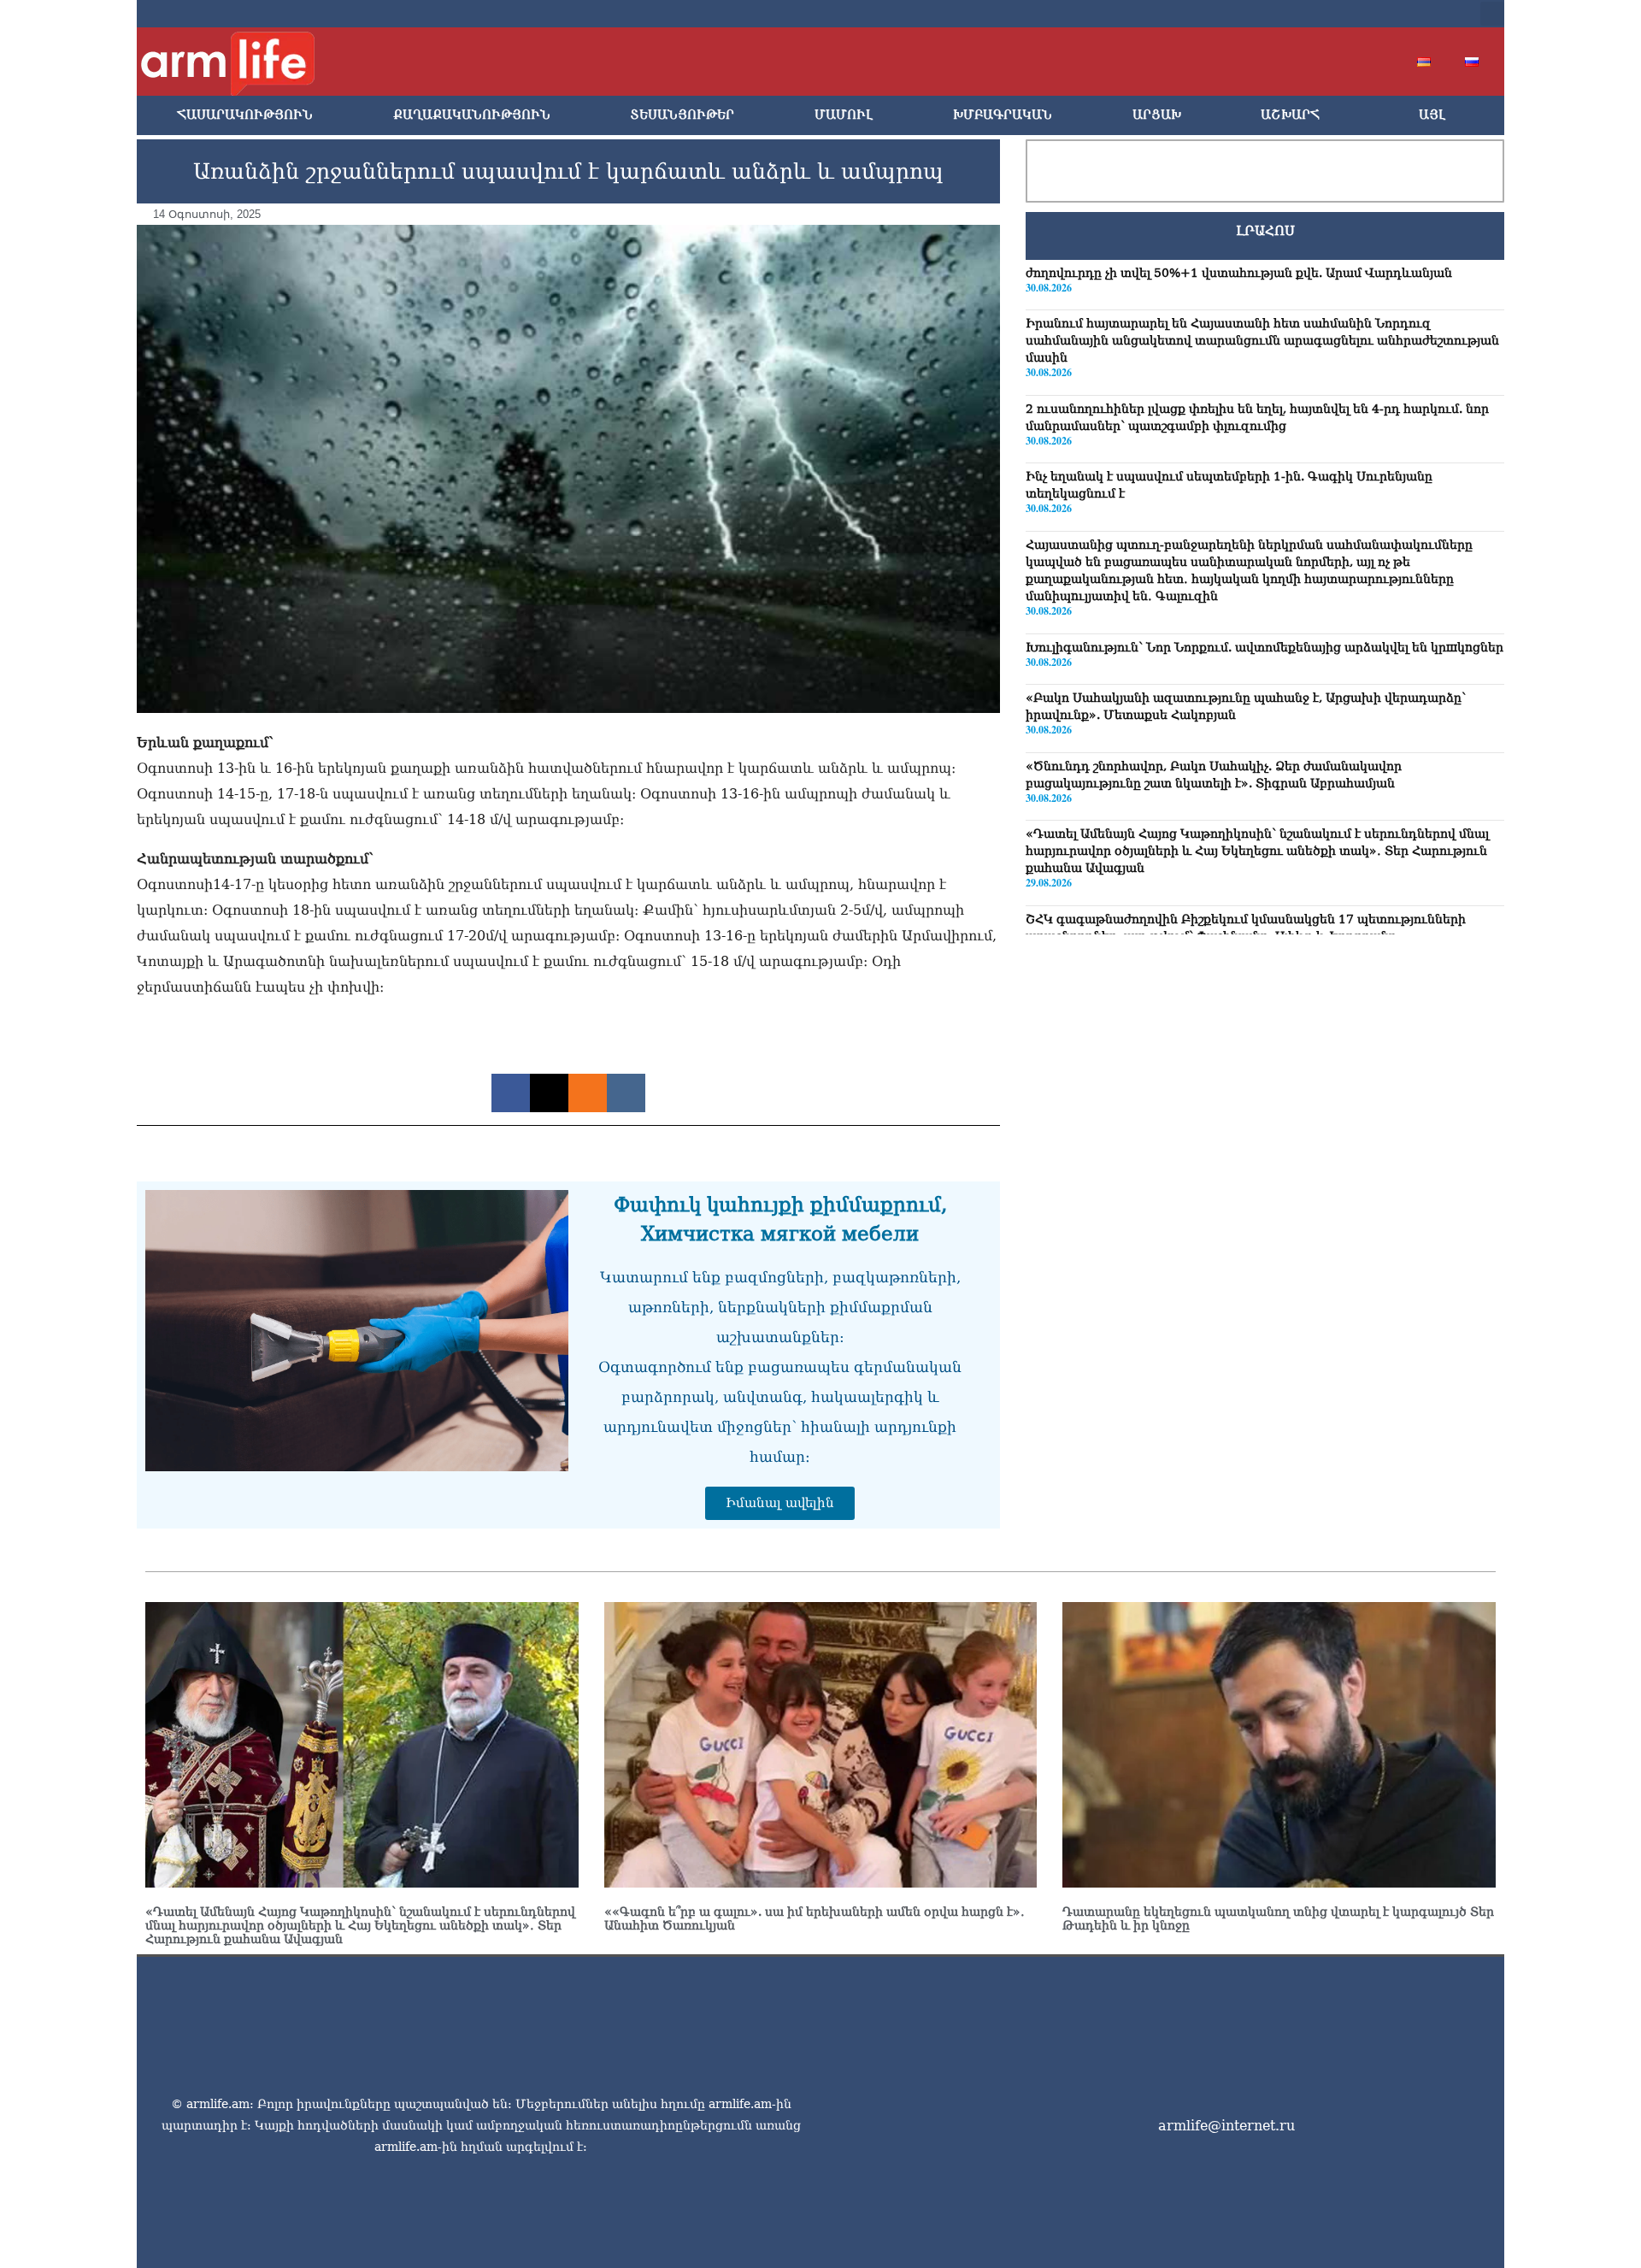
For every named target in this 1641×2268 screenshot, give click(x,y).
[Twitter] (1326, 14)
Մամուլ (844, 115)
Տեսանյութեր (682, 115)
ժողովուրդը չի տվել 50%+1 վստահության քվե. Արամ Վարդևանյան (1239, 273)
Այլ (1432, 115)
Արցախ (1157, 115)
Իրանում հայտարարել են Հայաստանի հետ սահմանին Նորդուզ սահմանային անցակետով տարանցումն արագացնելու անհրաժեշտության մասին (1262, 341)
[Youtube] (1354, 14)
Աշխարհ (1290, 115)
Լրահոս (1265, 231)
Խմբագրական (1003, 115)
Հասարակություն (245, 115)
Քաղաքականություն (472, 115)
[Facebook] (1299, 14)
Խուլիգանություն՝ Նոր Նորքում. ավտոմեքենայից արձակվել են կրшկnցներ (1265, 647)
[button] (1492, 14)
